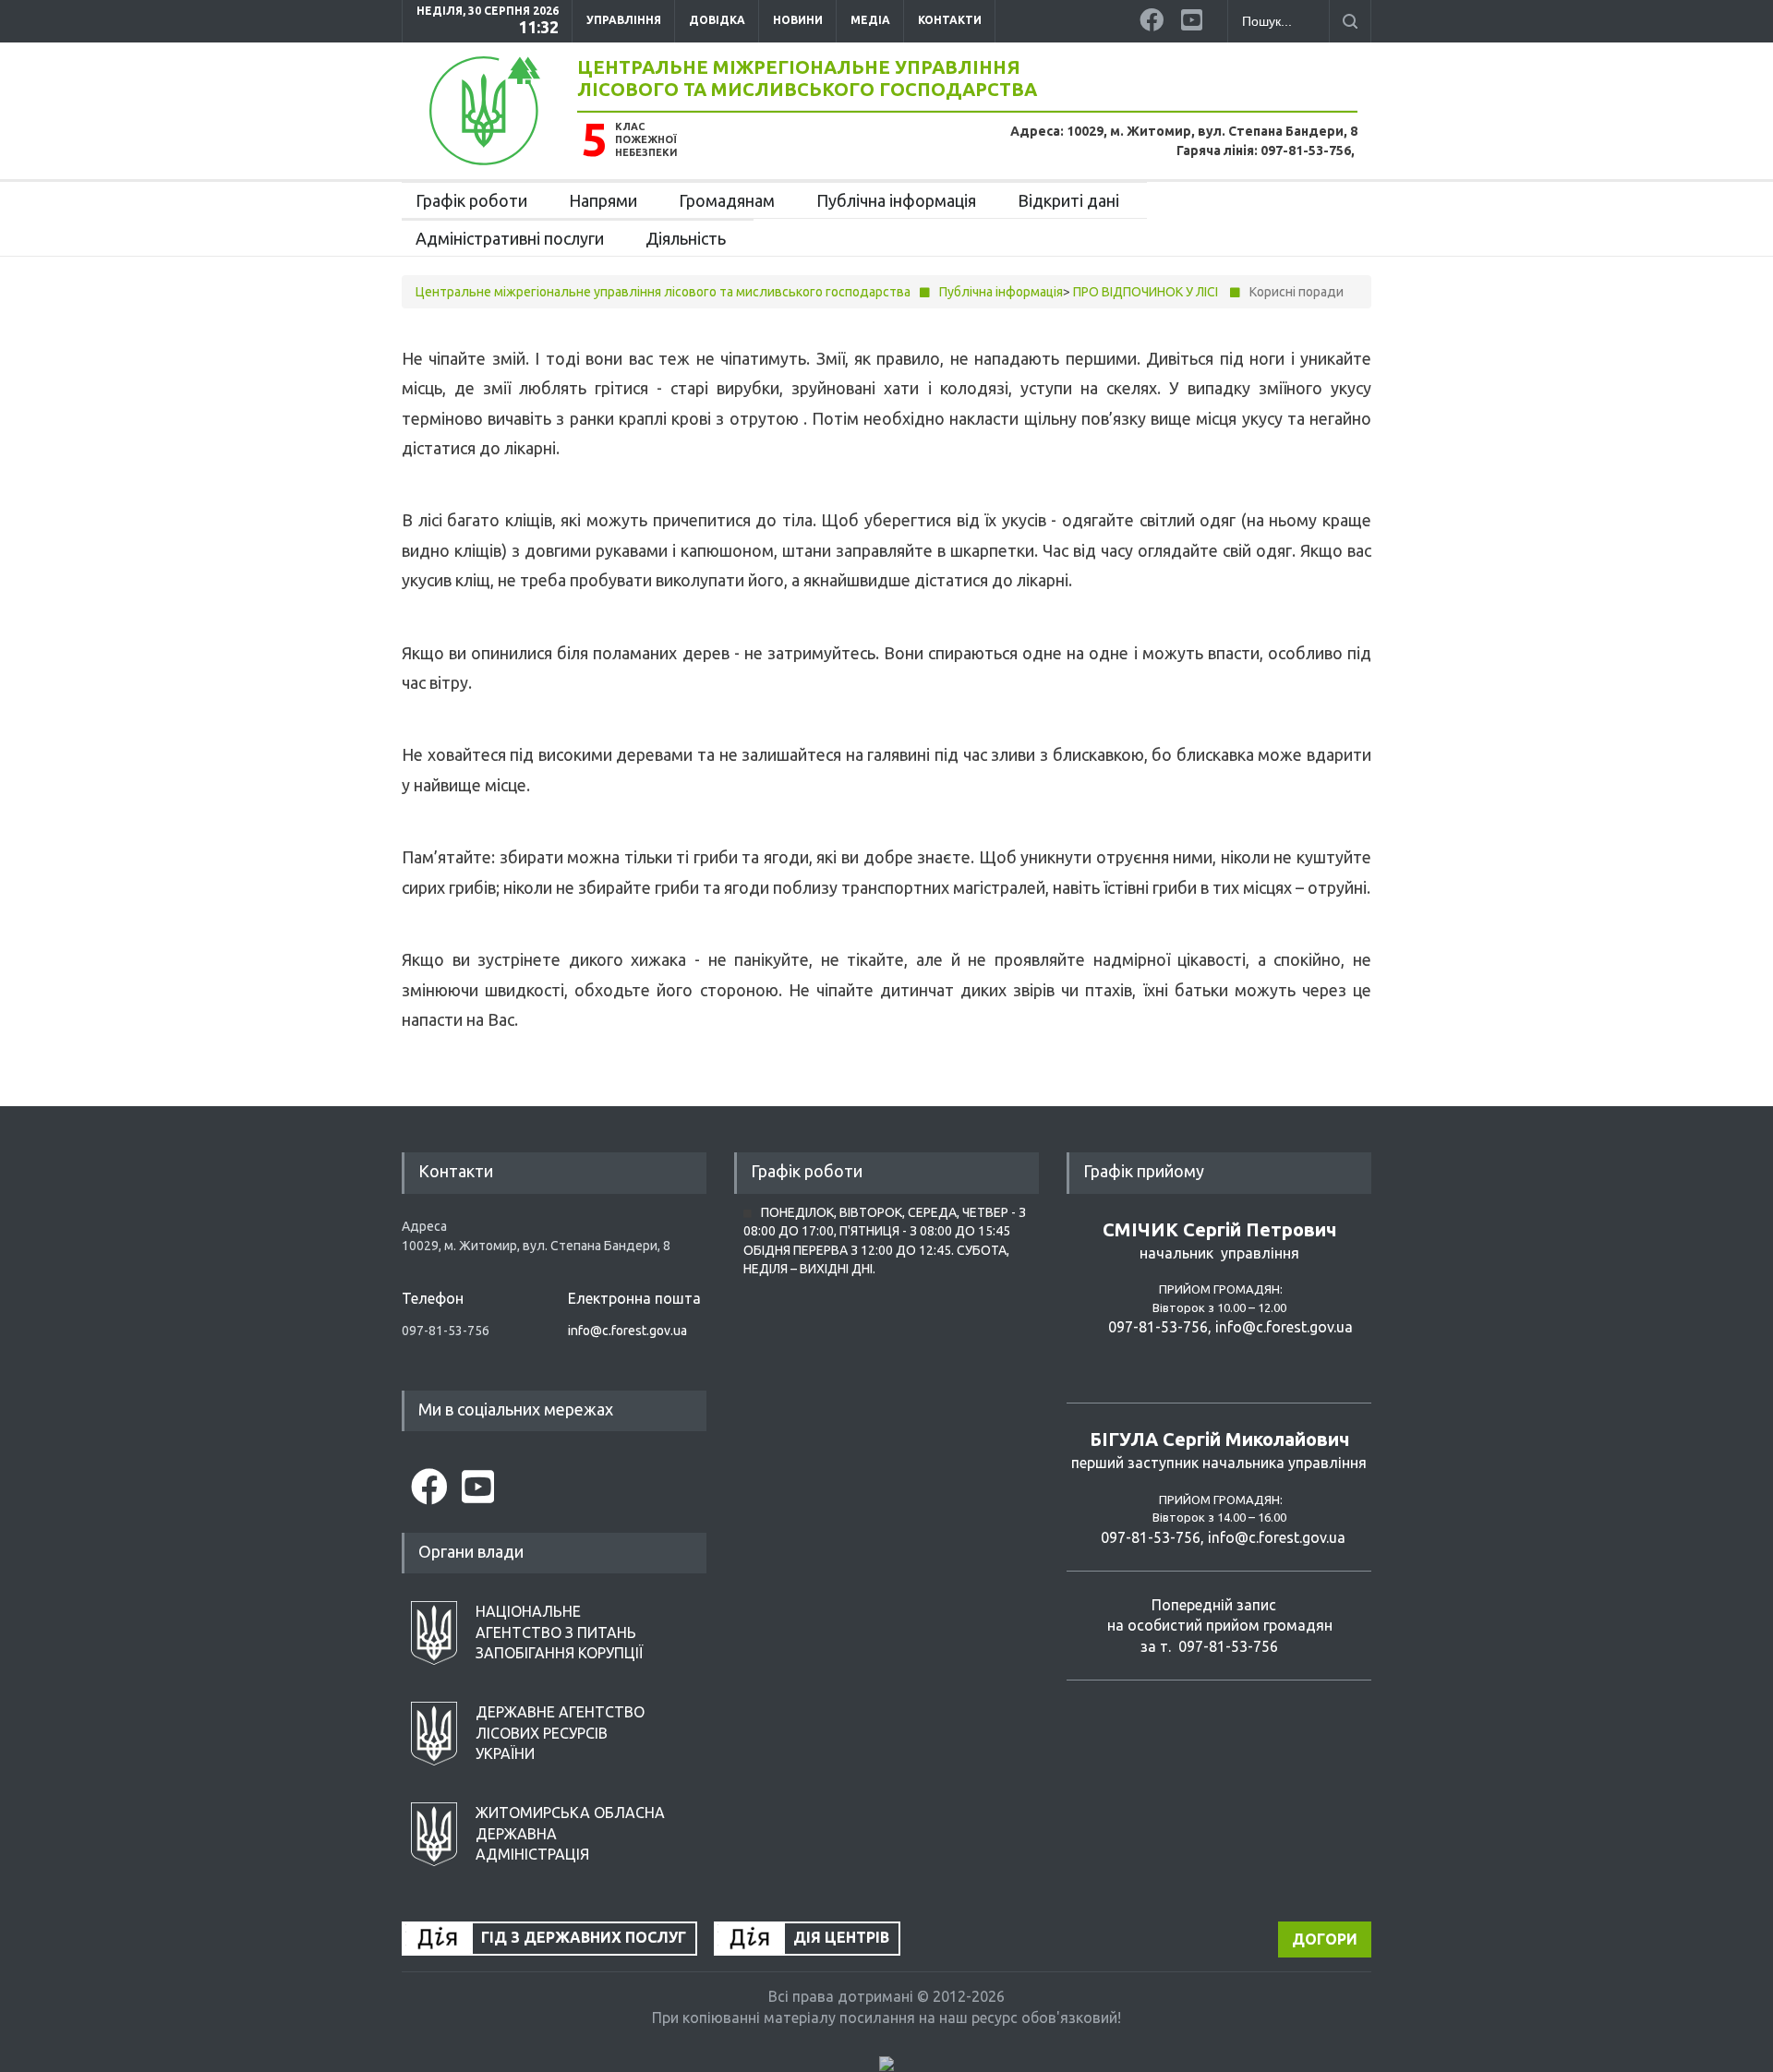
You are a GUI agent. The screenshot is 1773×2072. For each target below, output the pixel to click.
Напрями (603, 200)
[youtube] (1195, 17)
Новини (798, 20)
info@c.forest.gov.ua (627, 1331)
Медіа (870, 20)
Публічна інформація (896, 200)
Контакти (950, 20)
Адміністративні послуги (510, 238)
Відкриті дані (1068, 200)
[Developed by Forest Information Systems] (886, 2063)
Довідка (717, 20)
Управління (624, 20)
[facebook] (1153, 17)
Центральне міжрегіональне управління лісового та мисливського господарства (807, 78)
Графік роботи (471, 200)
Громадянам (727, 200)
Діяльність (686, 238)
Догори (1325, 1939)
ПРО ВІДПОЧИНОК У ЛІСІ (1146, 292)
